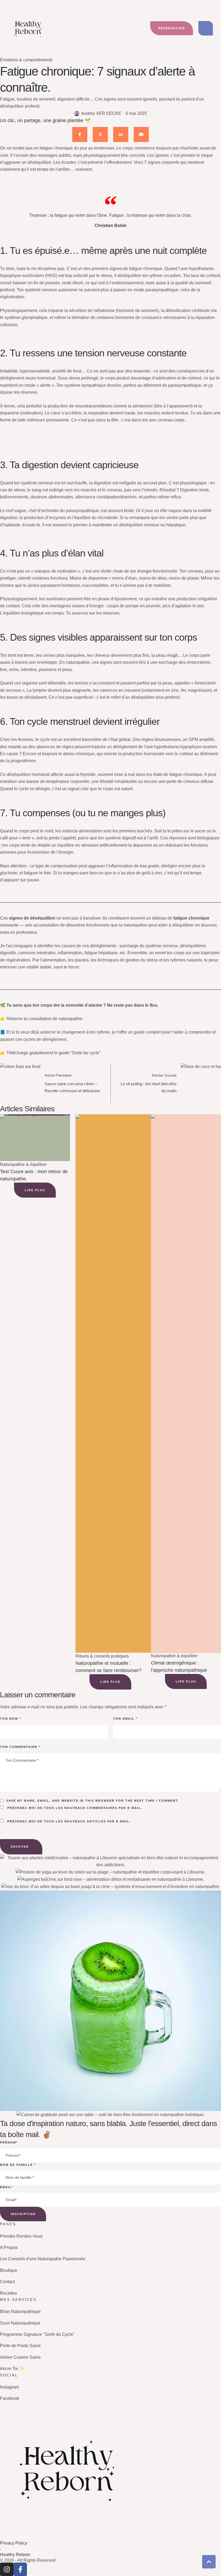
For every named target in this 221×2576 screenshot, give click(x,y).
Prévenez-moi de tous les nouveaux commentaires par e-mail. (75, 1808)
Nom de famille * (18, 2165)
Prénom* (9, 2142)
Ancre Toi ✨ (12, 2369)
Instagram (9, 2387)
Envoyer (20, 1847)
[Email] (141, 134)
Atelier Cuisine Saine (20, 2357)
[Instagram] (7, 2569)
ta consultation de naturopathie (53, 1019)
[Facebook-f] (20, 2569)
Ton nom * (11, 1719)
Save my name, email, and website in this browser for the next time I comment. (93, 1801)
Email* (7, 2187)
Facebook (10, 2398)
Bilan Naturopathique (20, 2311)
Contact (7, 2282)
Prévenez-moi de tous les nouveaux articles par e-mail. (69, 1821)
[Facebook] (80, 134)
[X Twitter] (100, 134)
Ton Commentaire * (20, 1747)
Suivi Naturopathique (20, 2323)
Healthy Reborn (15, 2555)
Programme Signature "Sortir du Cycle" (37, 2334)
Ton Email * (125, 1719)
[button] (172, 28)
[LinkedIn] (121, 134)
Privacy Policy (14, 2543)
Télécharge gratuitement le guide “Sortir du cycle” (53, 1053)
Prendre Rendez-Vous (21, 2236)
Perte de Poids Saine (20, 2346)
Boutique (9, 2270)
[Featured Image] (35, 1138)
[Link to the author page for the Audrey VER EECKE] (77, 113)
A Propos (9, 2247)
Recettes (8, 2293)
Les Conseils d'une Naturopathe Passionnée (43, 2259)
